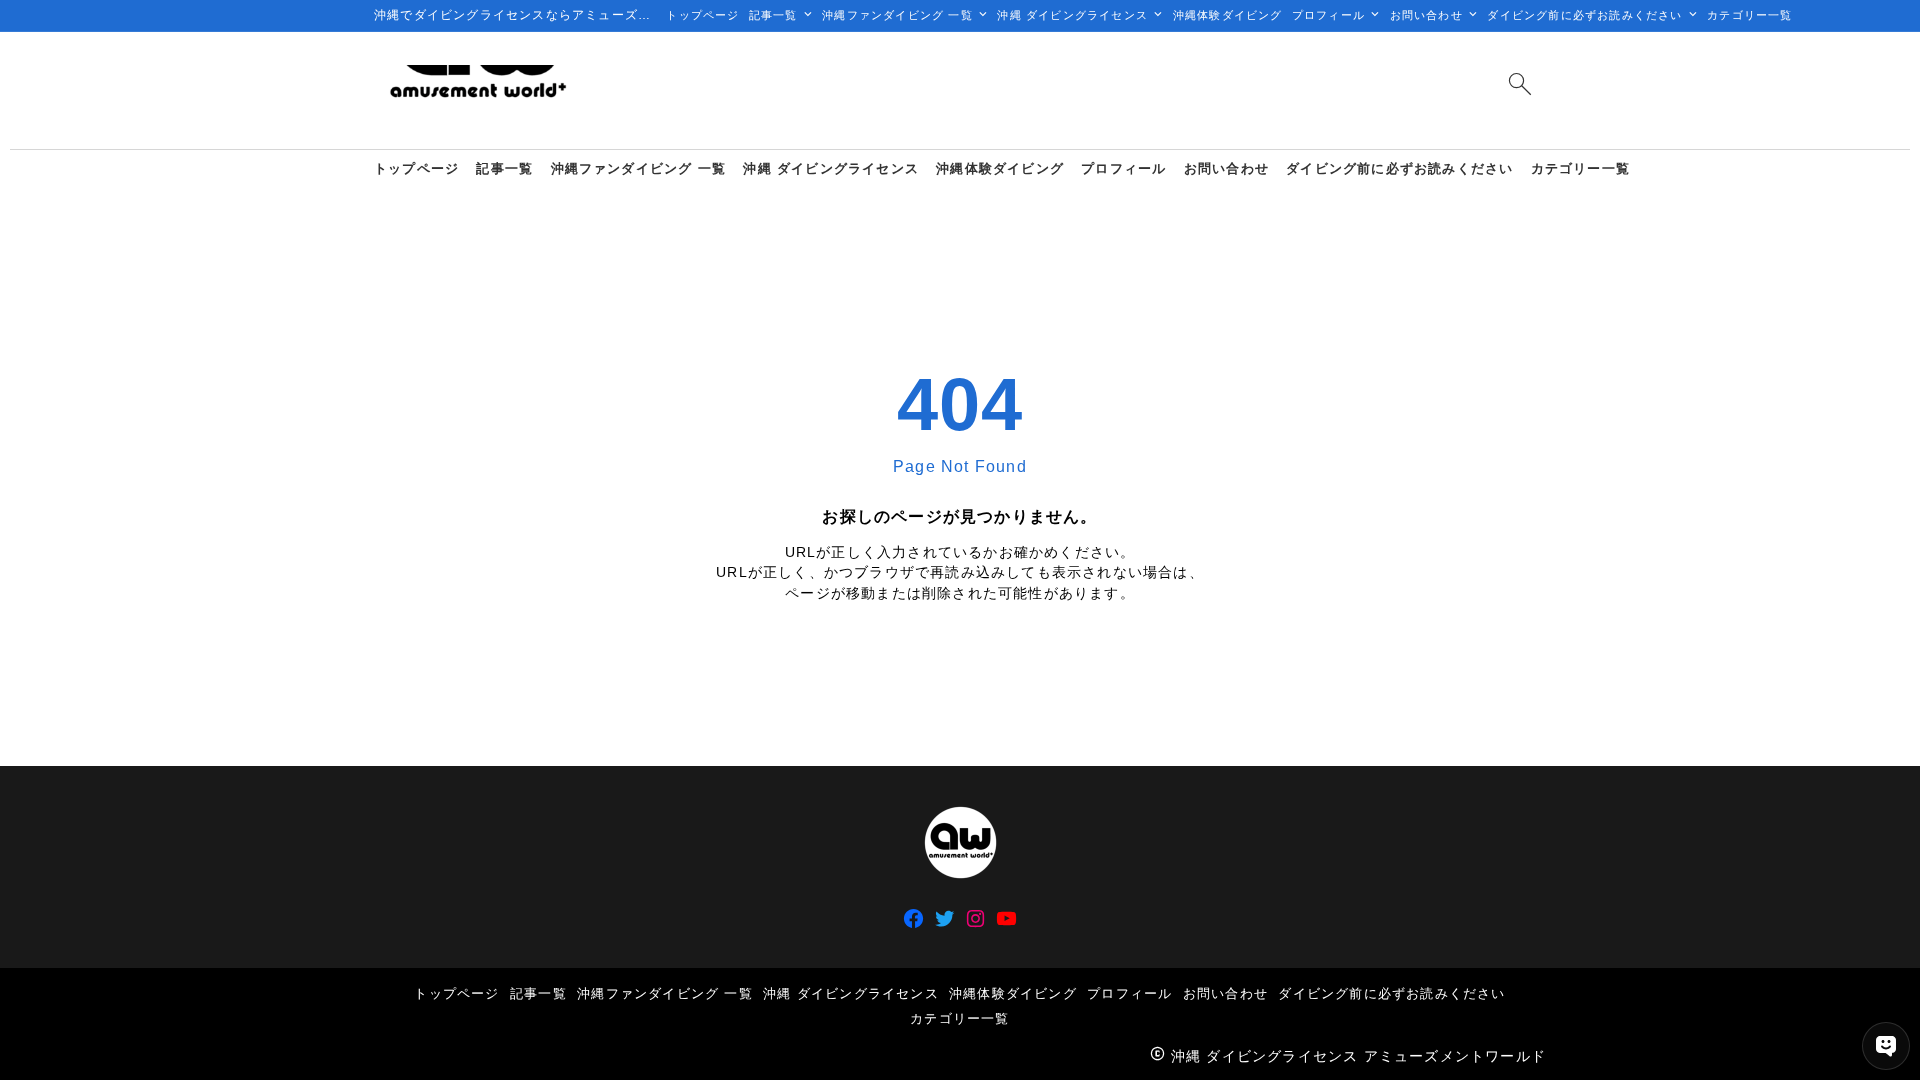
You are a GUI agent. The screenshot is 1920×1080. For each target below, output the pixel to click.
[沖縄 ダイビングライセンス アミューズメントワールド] (477, 90)
